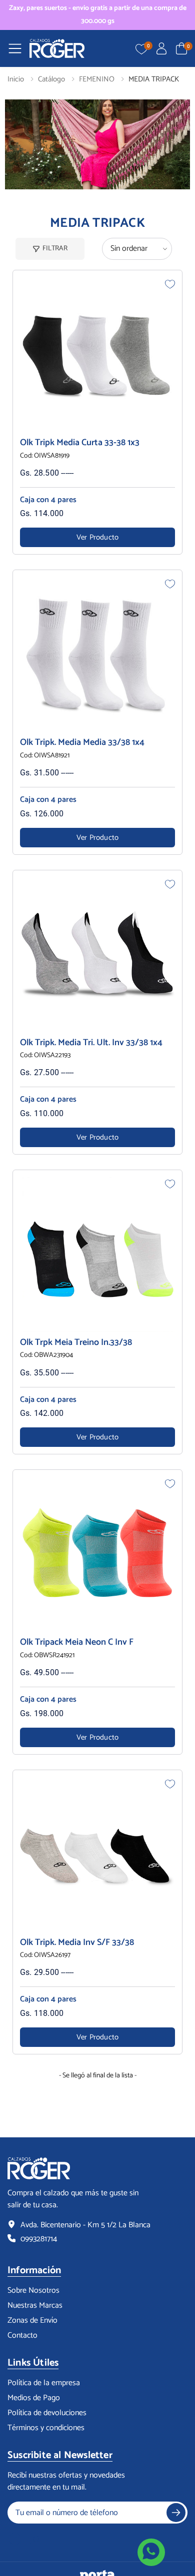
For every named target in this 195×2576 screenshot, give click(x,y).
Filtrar (55, 249)
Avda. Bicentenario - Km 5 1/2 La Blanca (85, 2225)
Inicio (16, 79)
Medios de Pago (34, 2398)
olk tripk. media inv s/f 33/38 (77, 1942)
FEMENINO (97, 79)
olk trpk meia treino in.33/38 (76, 1342)
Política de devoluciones (47, 2413)
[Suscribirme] (176, 2513)
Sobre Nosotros (33, 2291)
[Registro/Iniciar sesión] (161, 48)
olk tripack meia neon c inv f (77, 1642)
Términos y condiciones (46, 2428)
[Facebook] (15, 2539)
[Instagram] (36, 2539)
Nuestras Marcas (35, 2306)
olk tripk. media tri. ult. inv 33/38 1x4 (91, 1043)
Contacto (22, 2336)
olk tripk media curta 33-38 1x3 (80, 443)
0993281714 (39, 2239)
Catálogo (51, 79)
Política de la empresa (44, 2383)
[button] (181, 48)
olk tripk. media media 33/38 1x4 (82, 742)
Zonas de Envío (32, 2321)
